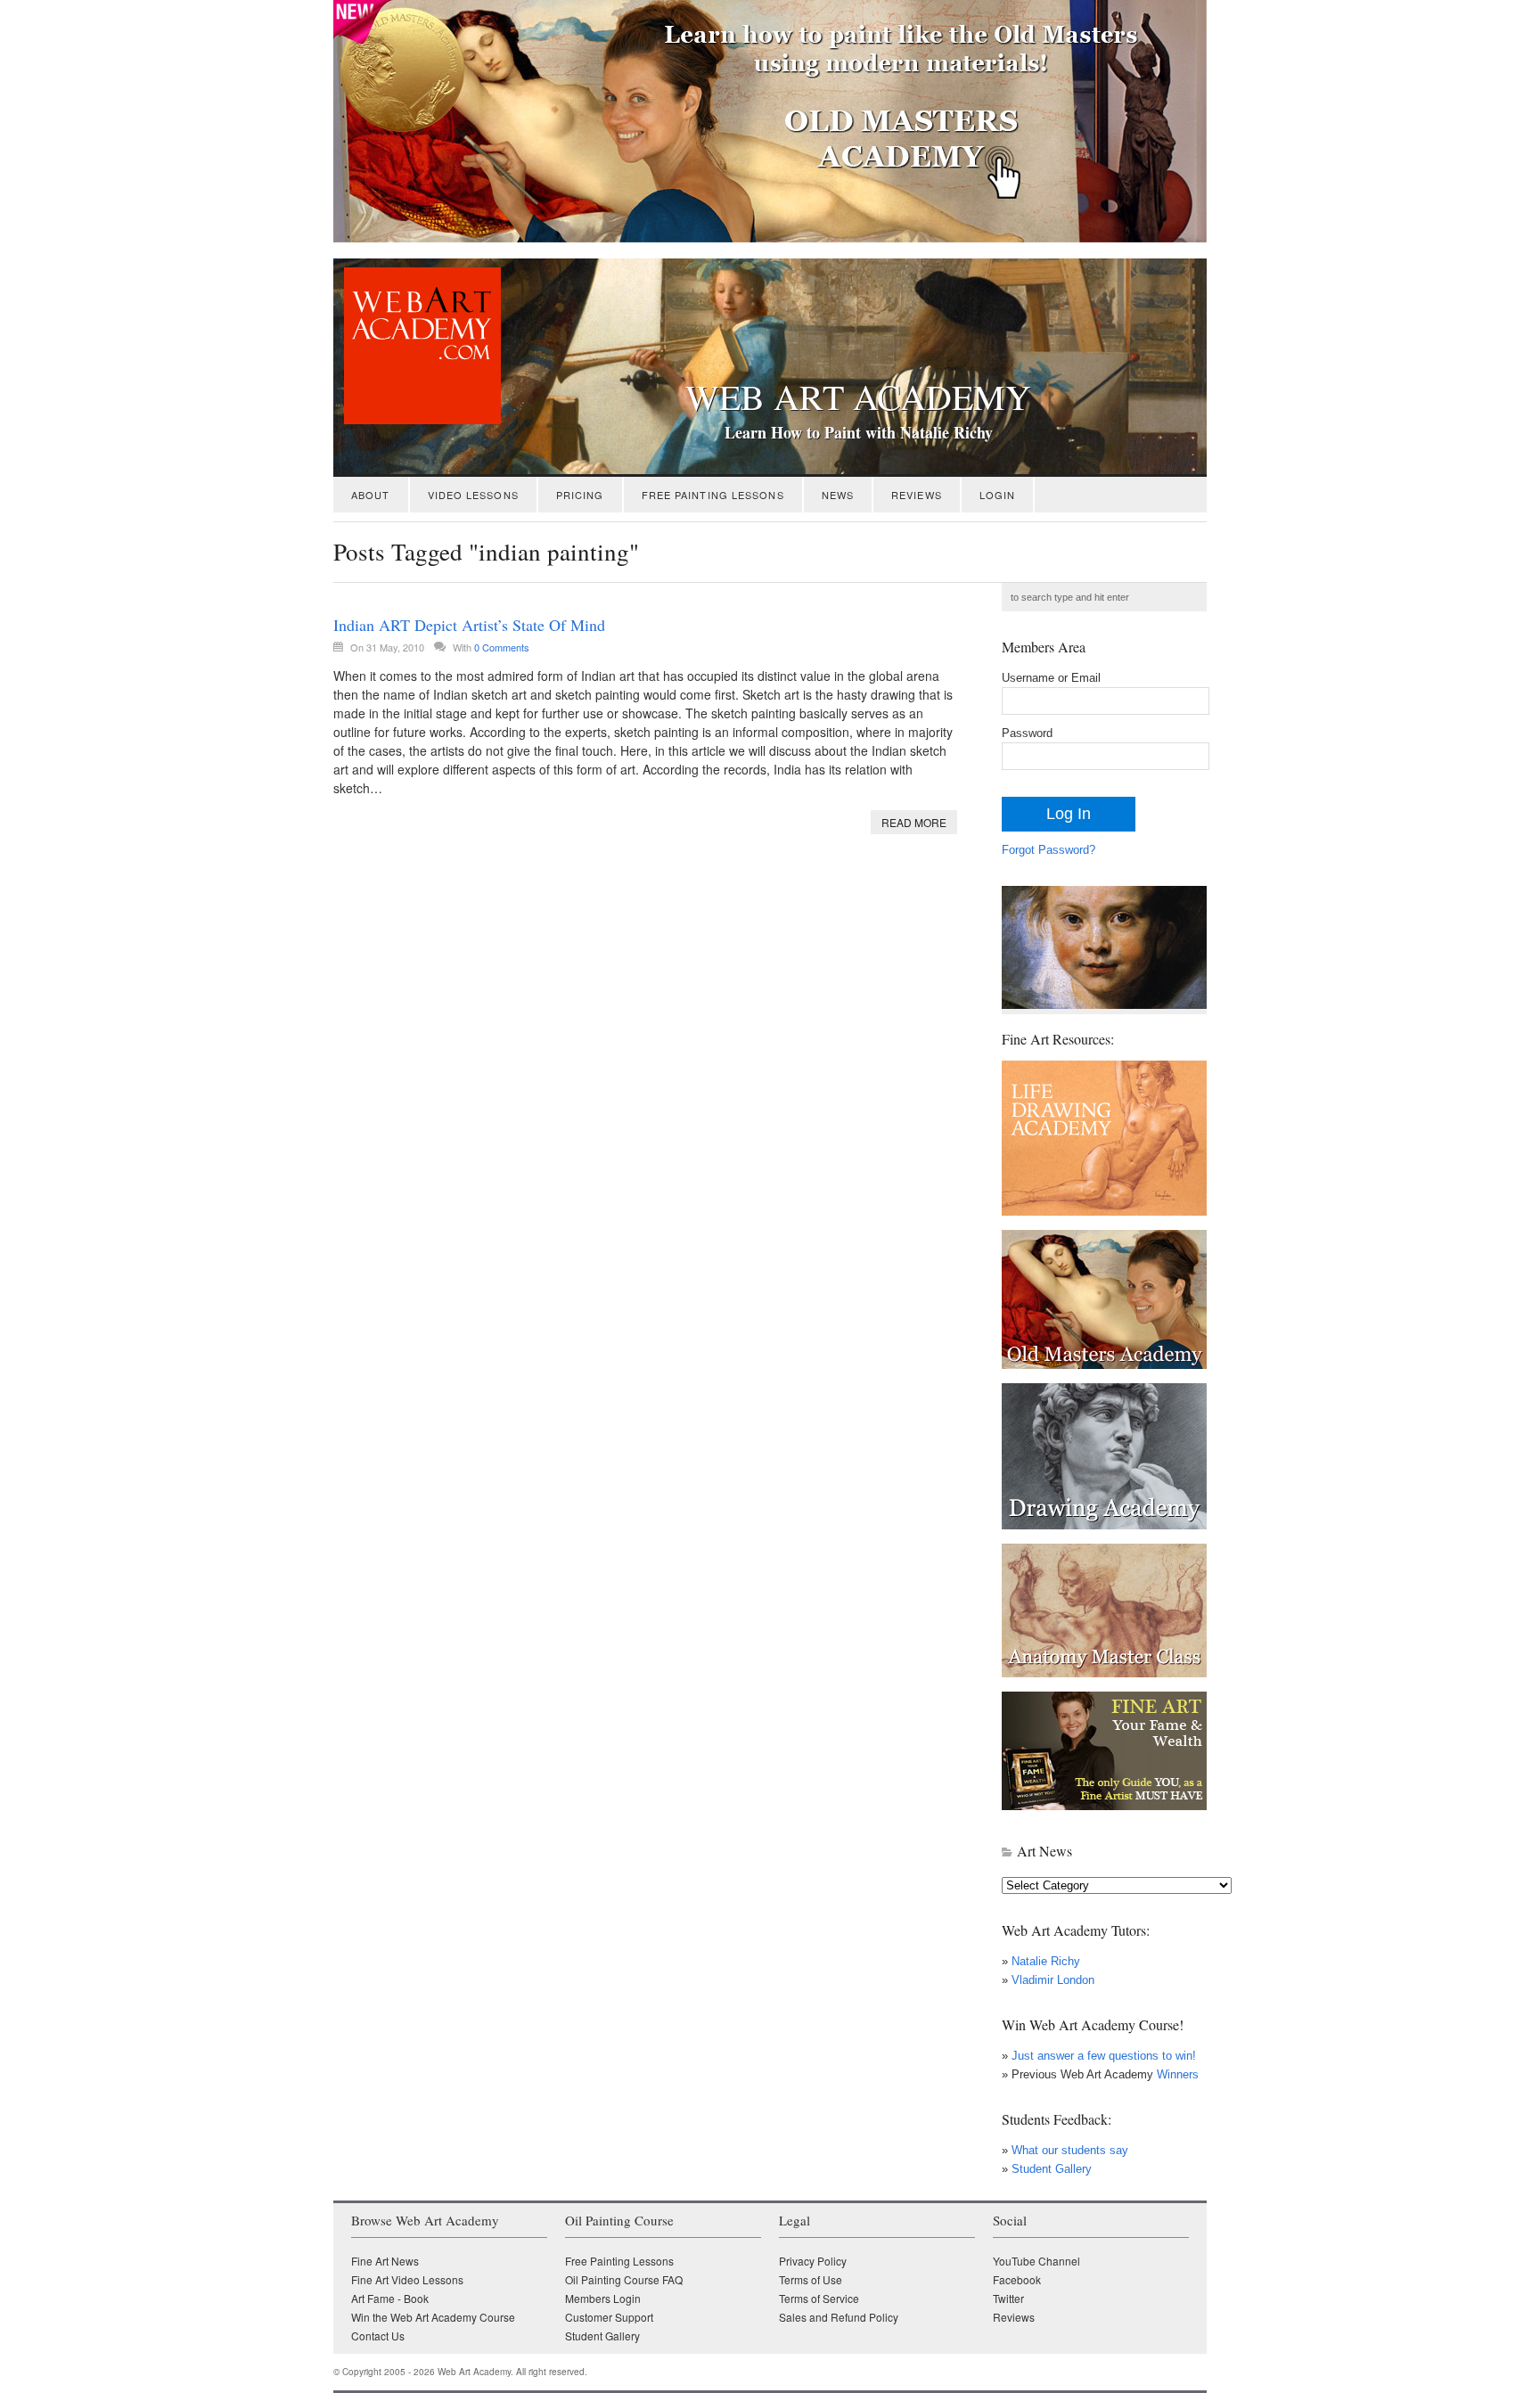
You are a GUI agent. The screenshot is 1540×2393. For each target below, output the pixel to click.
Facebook (1017, 2279)
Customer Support (609, 2317)
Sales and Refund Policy (839, 2317)
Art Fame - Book (390, 2298)
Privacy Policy (813, 2261)
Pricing (580, 495)
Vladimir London (1053, 1980)
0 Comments (502, 647)
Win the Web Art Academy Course (433, 2317)
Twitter (1008, 2298)
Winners (1176, 2074)
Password (1027, 733)
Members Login (603, 2298)
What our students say (1070, 2150)
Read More (914, 822)
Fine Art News (385, 2261)
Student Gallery (1052, 2169)
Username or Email (1051, 678)
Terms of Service (819, 2298)
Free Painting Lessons (713, 495)
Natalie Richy (1046, 1961)
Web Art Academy (858, 397)
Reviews (917, 495)
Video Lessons (473, 495)
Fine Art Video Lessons (407, 2279)
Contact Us (378, 2336)
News (838, 495)
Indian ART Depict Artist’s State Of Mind (469, 625)
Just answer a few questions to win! (1104, 2056)
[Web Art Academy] (417, 419)
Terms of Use (811, 2279)
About (371, 495)
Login (998, 495)
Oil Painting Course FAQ (624, 2279)
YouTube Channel (1036, 2261)
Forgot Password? (1049, 850)
